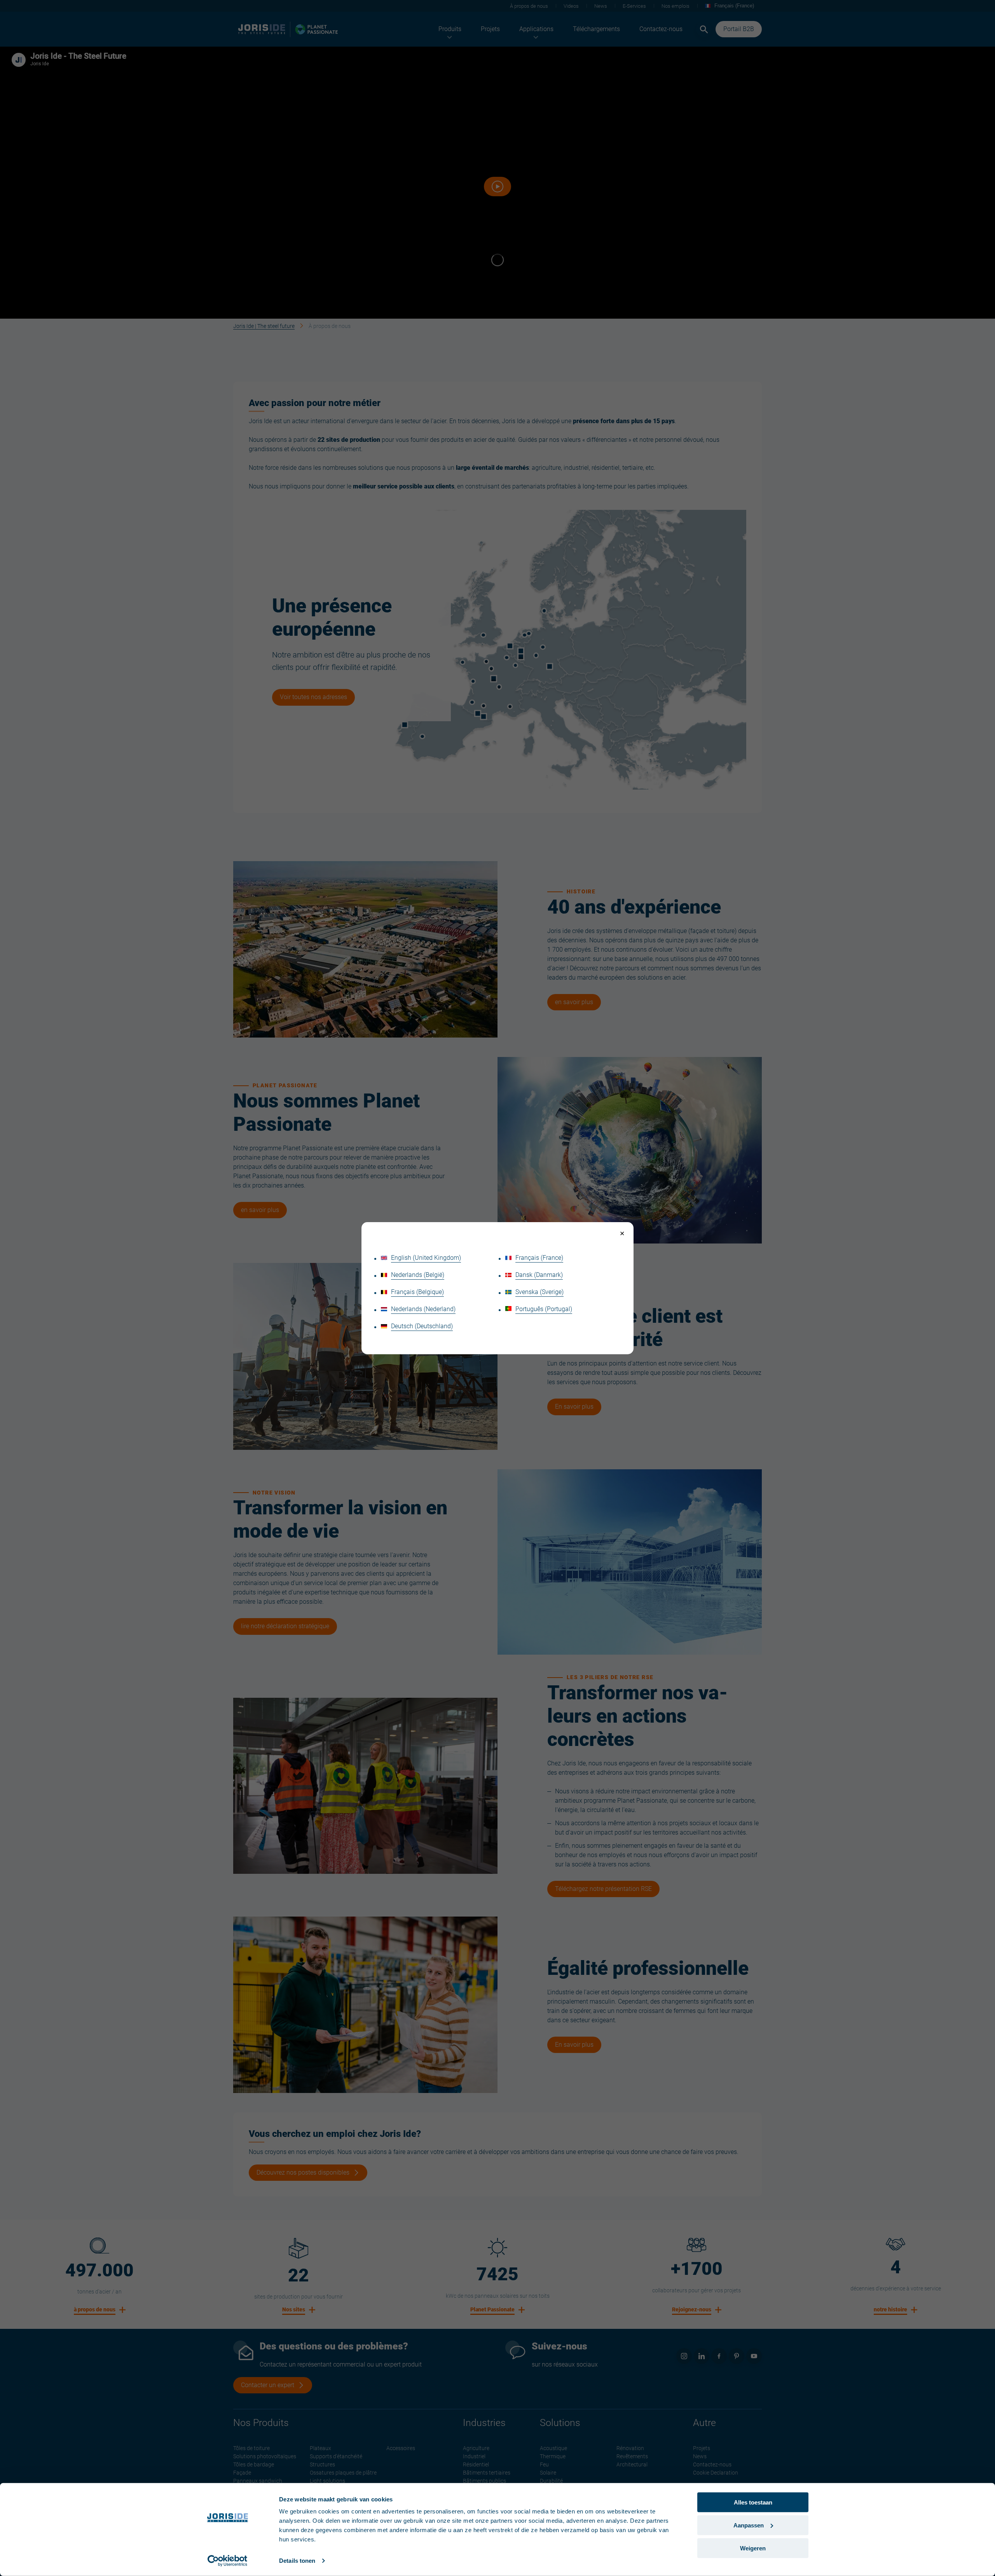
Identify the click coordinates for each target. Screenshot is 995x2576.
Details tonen (297, 2561)
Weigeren (753, 2548)
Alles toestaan (753, 2502)
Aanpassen (749, 2525)
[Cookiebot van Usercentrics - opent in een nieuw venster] (228, 2561)
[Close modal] (622, 1234)
